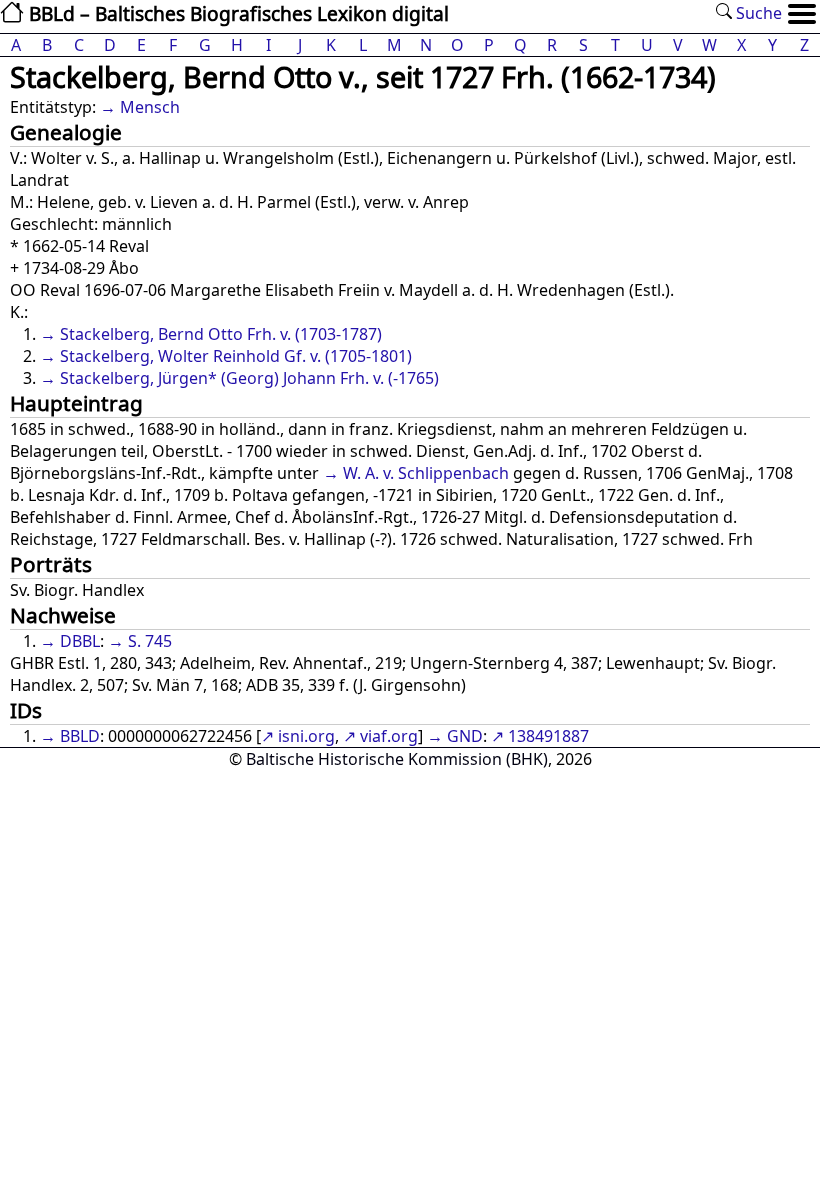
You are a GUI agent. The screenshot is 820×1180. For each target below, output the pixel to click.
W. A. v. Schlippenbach (426, 473)
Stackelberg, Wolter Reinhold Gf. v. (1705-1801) (236, 356)
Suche (757, 13)
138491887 (548, 736)
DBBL (80, 641)
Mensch (150, 107)
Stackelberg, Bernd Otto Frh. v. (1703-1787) (221, 334)
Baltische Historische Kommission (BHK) (397, 759)
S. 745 (150, 641)
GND (465, 736)
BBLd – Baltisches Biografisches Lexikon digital (236, 13)
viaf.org (389, 736)
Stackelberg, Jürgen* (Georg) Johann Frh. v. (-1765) (249, 378)
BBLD (80, 736)
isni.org (306, 736)
